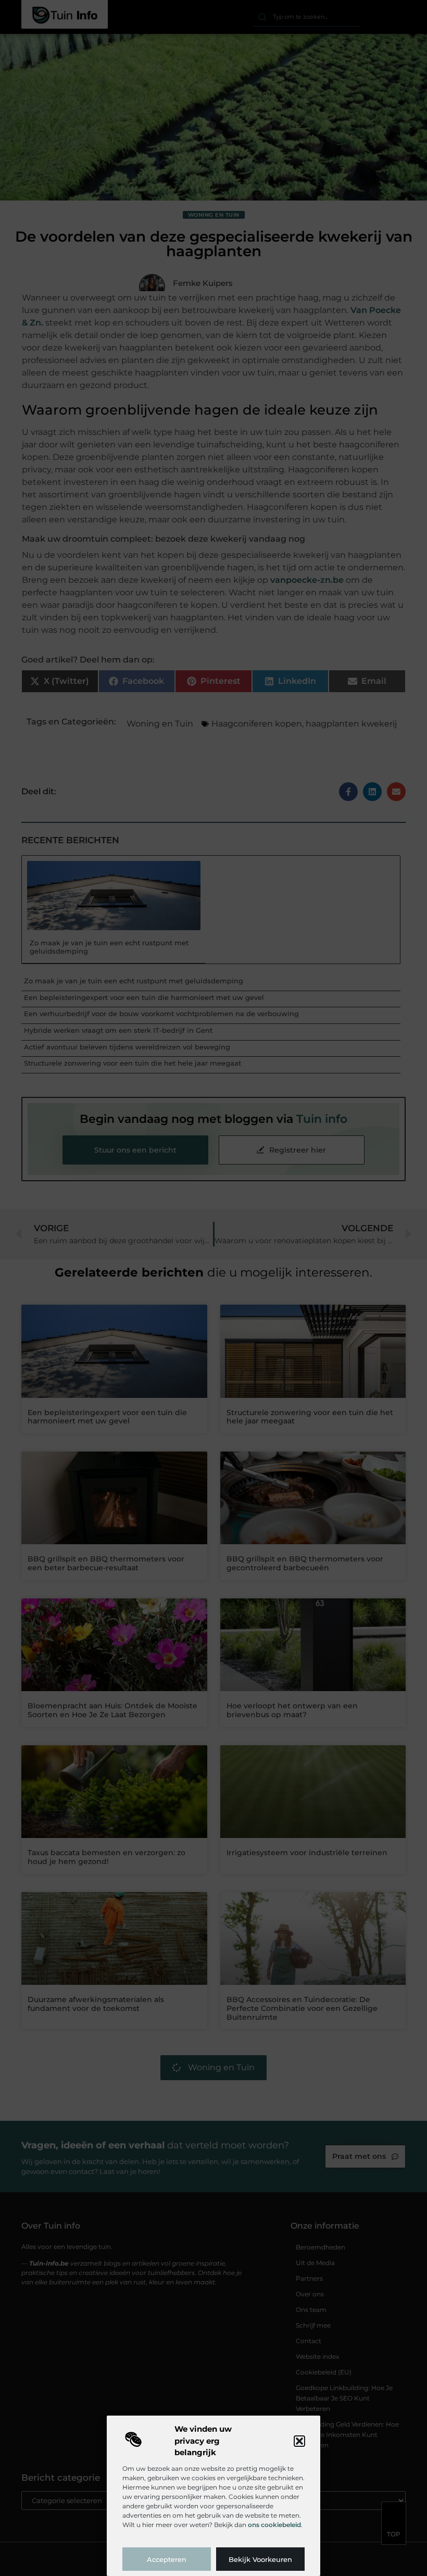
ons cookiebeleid (274, 2525)
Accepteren (167, 2559)
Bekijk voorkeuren (260, 2559)
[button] (299, 2441)
